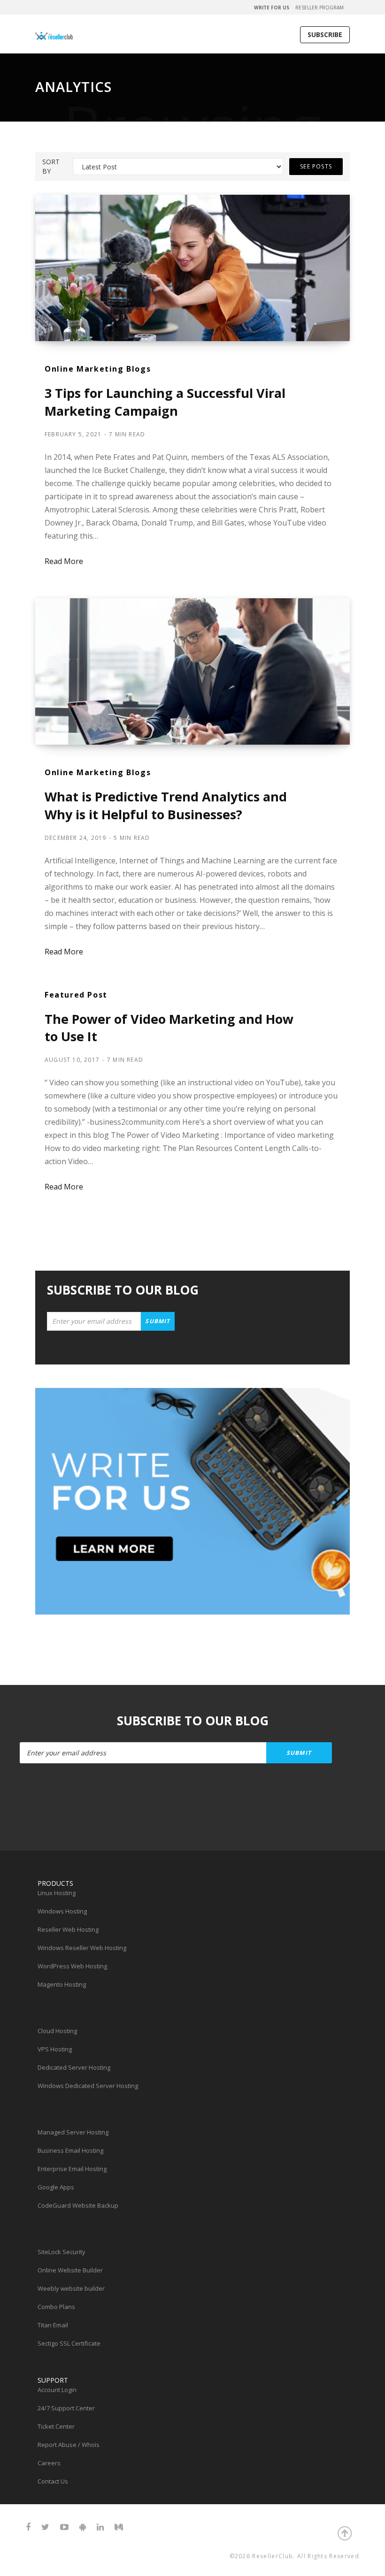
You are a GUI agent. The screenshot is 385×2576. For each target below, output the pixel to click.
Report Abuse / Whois (69, 2445)
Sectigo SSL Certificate (69, 2343)
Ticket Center (56, 2426)
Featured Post (76, 995)
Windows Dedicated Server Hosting (88, 2086)
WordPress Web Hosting (72, 1966)
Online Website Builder (70, 2270)
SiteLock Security (62, 2252)
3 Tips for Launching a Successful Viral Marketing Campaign (165, 402)
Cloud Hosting (57, 2031)
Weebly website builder (71, 2288)
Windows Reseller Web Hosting (82, 1948)
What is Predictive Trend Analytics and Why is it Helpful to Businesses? (166, 805)
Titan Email (53, 2325)
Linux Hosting (57, 1893)
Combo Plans (56, 2307)
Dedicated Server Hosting (74, 2067)
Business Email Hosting (70, 2150)
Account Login (57, 2390)
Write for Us (272, 8)
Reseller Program (320, 8)
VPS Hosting (55, 2049)
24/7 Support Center (66, 2408)
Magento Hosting (62, 1984)
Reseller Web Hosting (68, 1929)
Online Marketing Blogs (98, 369)
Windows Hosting (62, 1911)
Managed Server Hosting (73, 2132)
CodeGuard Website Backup (78, 2205)
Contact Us (53, 2481)
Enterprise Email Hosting (72, 2169)
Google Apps (56, 2187)
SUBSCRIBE (325, 34)
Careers (49, 2463)
